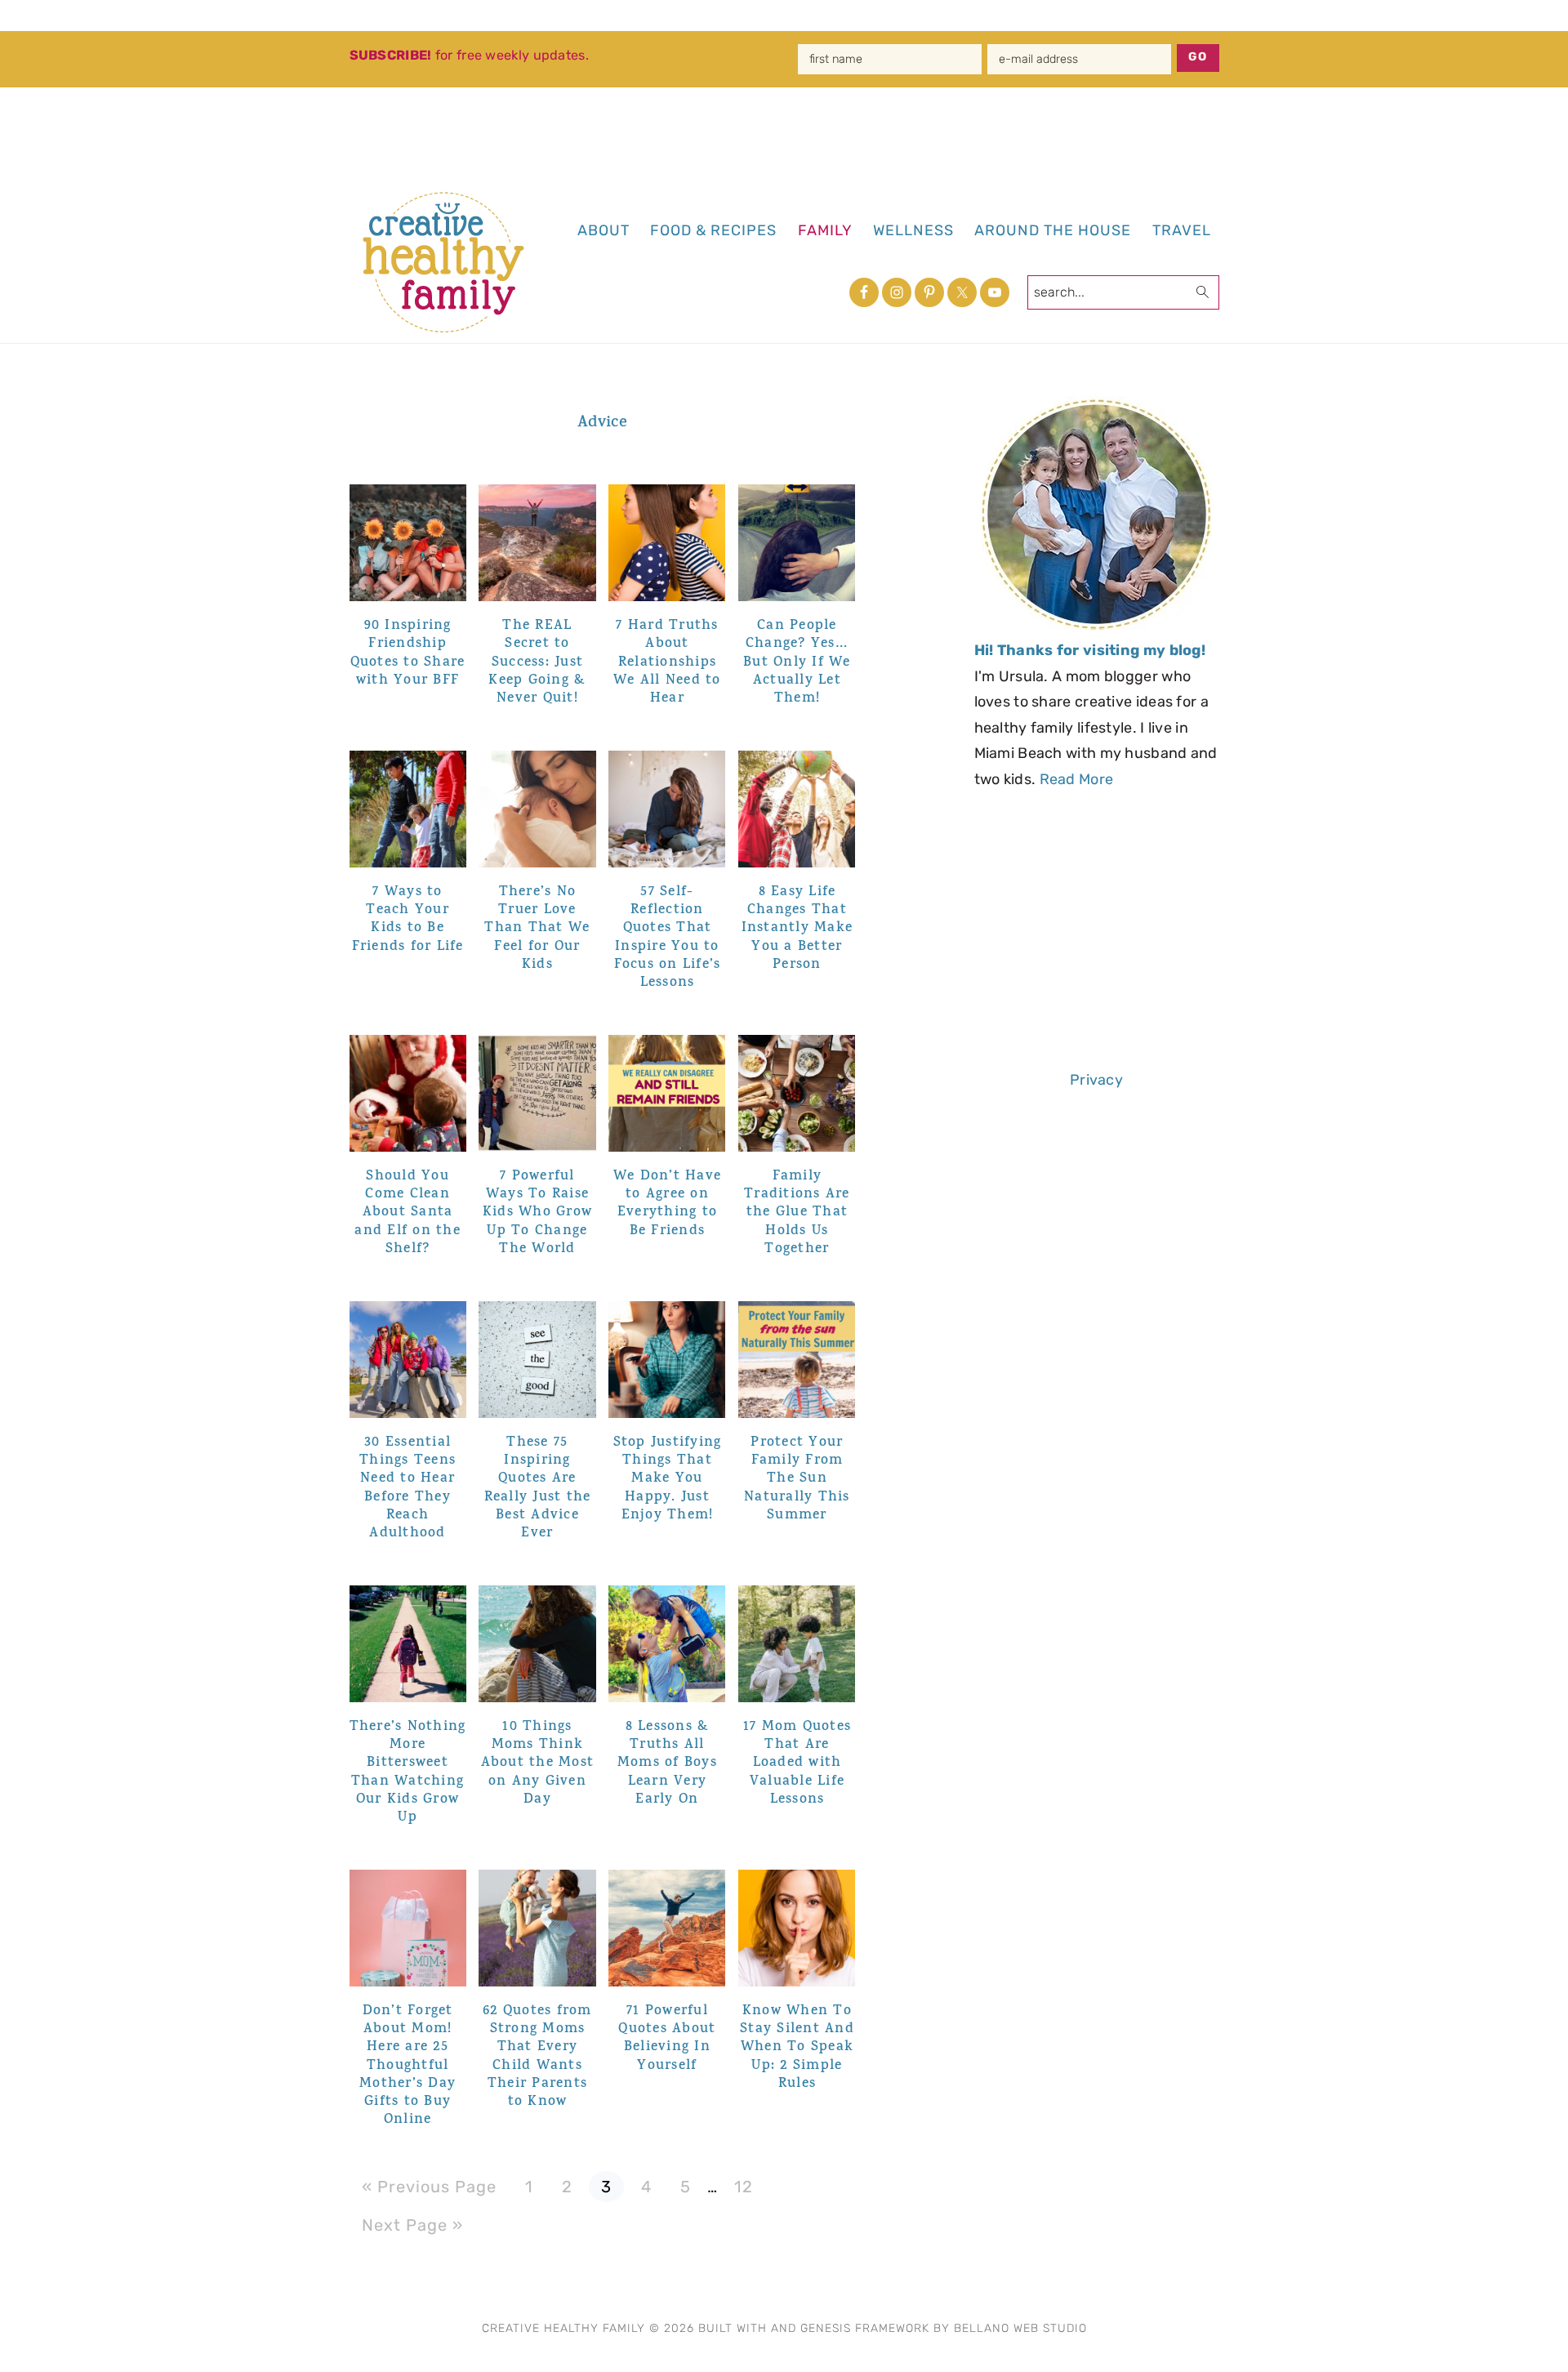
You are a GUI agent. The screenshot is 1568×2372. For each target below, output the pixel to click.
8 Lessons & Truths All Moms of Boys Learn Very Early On (667, 1763)
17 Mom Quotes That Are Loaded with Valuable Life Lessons (797, 1763)
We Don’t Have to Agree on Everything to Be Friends (667, 1204)
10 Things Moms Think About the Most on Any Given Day (538, 1763)
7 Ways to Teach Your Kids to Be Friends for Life (408, 920)
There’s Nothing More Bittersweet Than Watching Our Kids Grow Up (408, 1772)
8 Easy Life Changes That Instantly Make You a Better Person (797, 929)
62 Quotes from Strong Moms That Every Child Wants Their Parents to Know (537, 2057)
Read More (1077, 779)
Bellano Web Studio (1020, 2328)
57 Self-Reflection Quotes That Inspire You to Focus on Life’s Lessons (668, 938)
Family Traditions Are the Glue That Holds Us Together (797, 1213)
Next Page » (412, 2225)
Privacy (1096, 1080)
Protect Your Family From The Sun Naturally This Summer (797, 1479)
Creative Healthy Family (454, 262)
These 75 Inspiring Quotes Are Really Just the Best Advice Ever (538, 1488)
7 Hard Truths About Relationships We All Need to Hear (667, 662)
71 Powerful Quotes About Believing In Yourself (667, 2039)
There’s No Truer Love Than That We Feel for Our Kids (537, 929)
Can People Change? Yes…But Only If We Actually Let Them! (797, 662)
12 (749, 2184)
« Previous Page (429, 2187)
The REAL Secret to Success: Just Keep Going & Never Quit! (537, 662)
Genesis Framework (865, 2328)
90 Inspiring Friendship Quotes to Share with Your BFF (408, 653)
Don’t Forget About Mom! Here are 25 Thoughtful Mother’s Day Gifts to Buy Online (408, 2066)
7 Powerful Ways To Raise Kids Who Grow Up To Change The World (537, 1213)
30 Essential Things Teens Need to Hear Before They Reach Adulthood (408, 1488)
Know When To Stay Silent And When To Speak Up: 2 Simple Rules (797, 2048)
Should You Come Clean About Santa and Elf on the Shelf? (408, 1213)
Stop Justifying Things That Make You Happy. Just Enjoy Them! (668, 1479)
